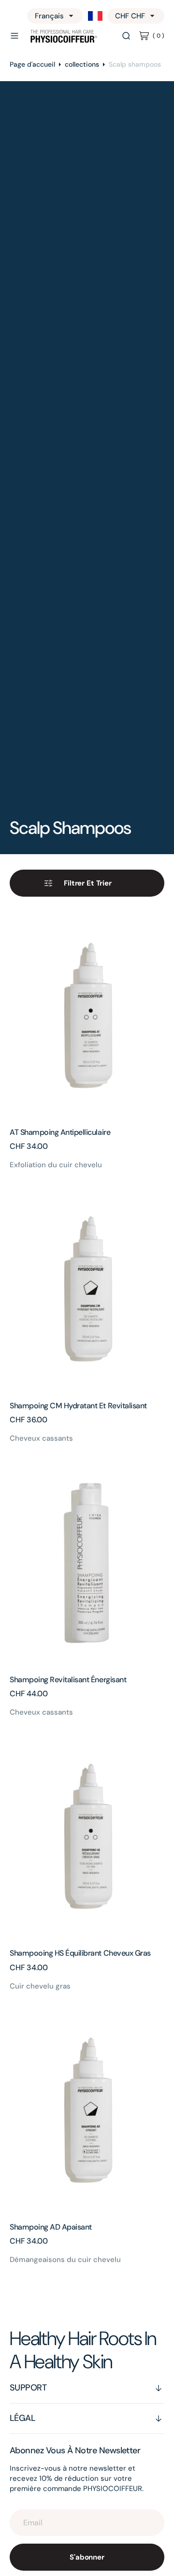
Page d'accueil (32, 64)
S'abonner (87, 2557)
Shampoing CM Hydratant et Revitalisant (78, 1406)
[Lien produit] (87, 1016)
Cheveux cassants (41, 1438)
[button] (14, 36)
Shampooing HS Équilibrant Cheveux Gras (80, 1953)
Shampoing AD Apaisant (51, 2227)
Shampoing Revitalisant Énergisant (68, 1680)
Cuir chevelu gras (40, 1986)
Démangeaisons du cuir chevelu (65, 2260)
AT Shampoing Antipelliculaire (60, 1132)
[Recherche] (126, 36)
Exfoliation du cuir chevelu (56, 1165)
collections (82, 64)
